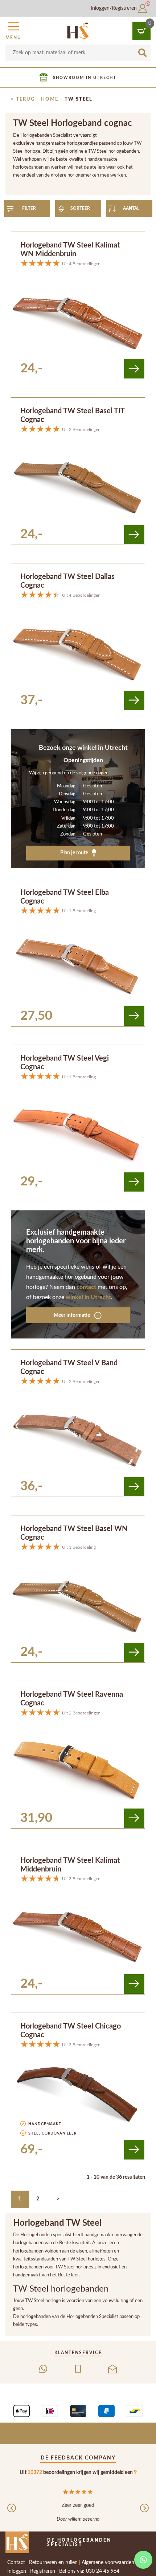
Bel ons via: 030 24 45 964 (89, 2571)
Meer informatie (72, 1315)
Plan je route (75, 853)
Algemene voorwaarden (108, 2563)
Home (50, 99)
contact (86, 1287)
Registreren (43, 2571)
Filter (29, 208)
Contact (16, 2563)
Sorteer (80, 208)
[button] (13, 30)
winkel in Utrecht (88, 1297)
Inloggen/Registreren (114, 8)
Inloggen (17, 2571)
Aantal (131, 208)
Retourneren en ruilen (53, 2563)
